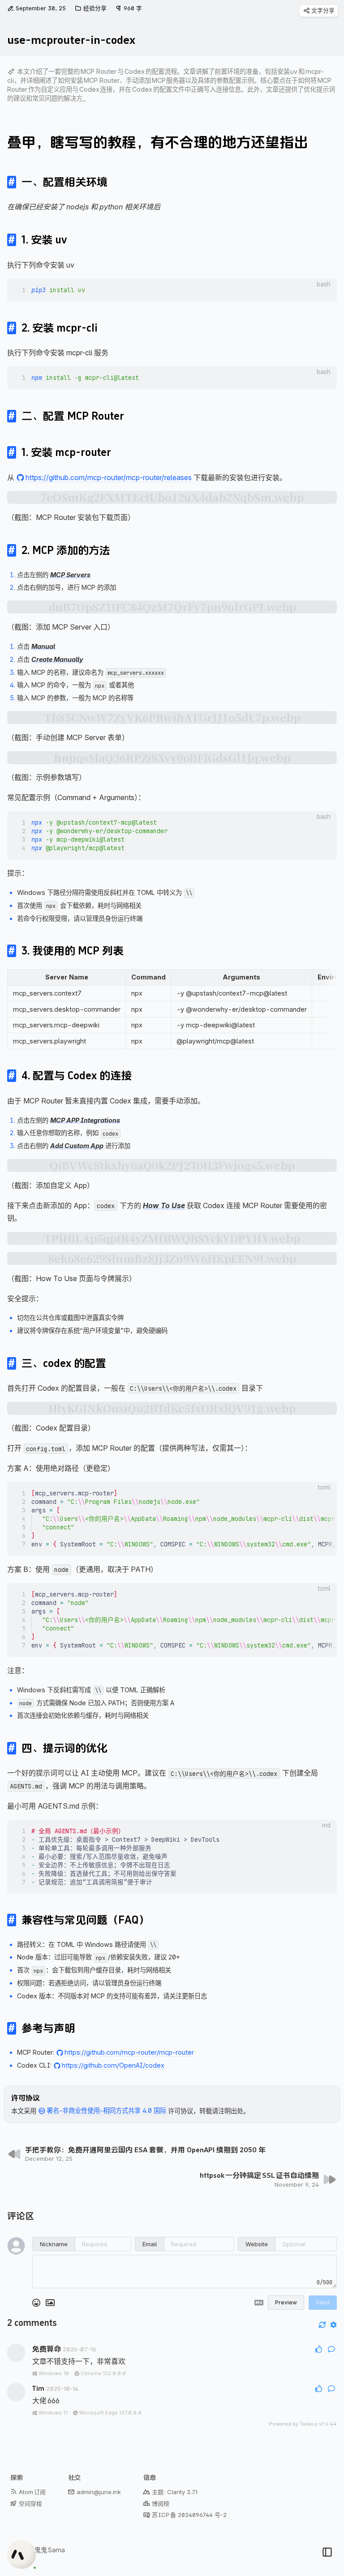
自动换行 (301, 284)
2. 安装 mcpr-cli (60, 328)
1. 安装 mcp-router (66, 452)
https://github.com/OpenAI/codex (113, 2065)
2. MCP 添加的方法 (66, 550)
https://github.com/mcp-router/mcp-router (129, 2052)
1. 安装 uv (44, 240)
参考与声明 (48, 2028)
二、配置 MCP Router (73, 416)
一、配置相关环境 (64, 182)
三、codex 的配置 (64, 1363)
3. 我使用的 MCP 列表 (73, 951)
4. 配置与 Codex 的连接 (77, 1076)
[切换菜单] (327, 2552)
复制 (324, 284)
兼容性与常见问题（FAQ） (86, 1920)
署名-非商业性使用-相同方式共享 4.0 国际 (106, 2111)
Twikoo (309, 2424)
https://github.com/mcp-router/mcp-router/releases (109, 477)
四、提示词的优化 (64, 1748)
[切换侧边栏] (321, 2539)
